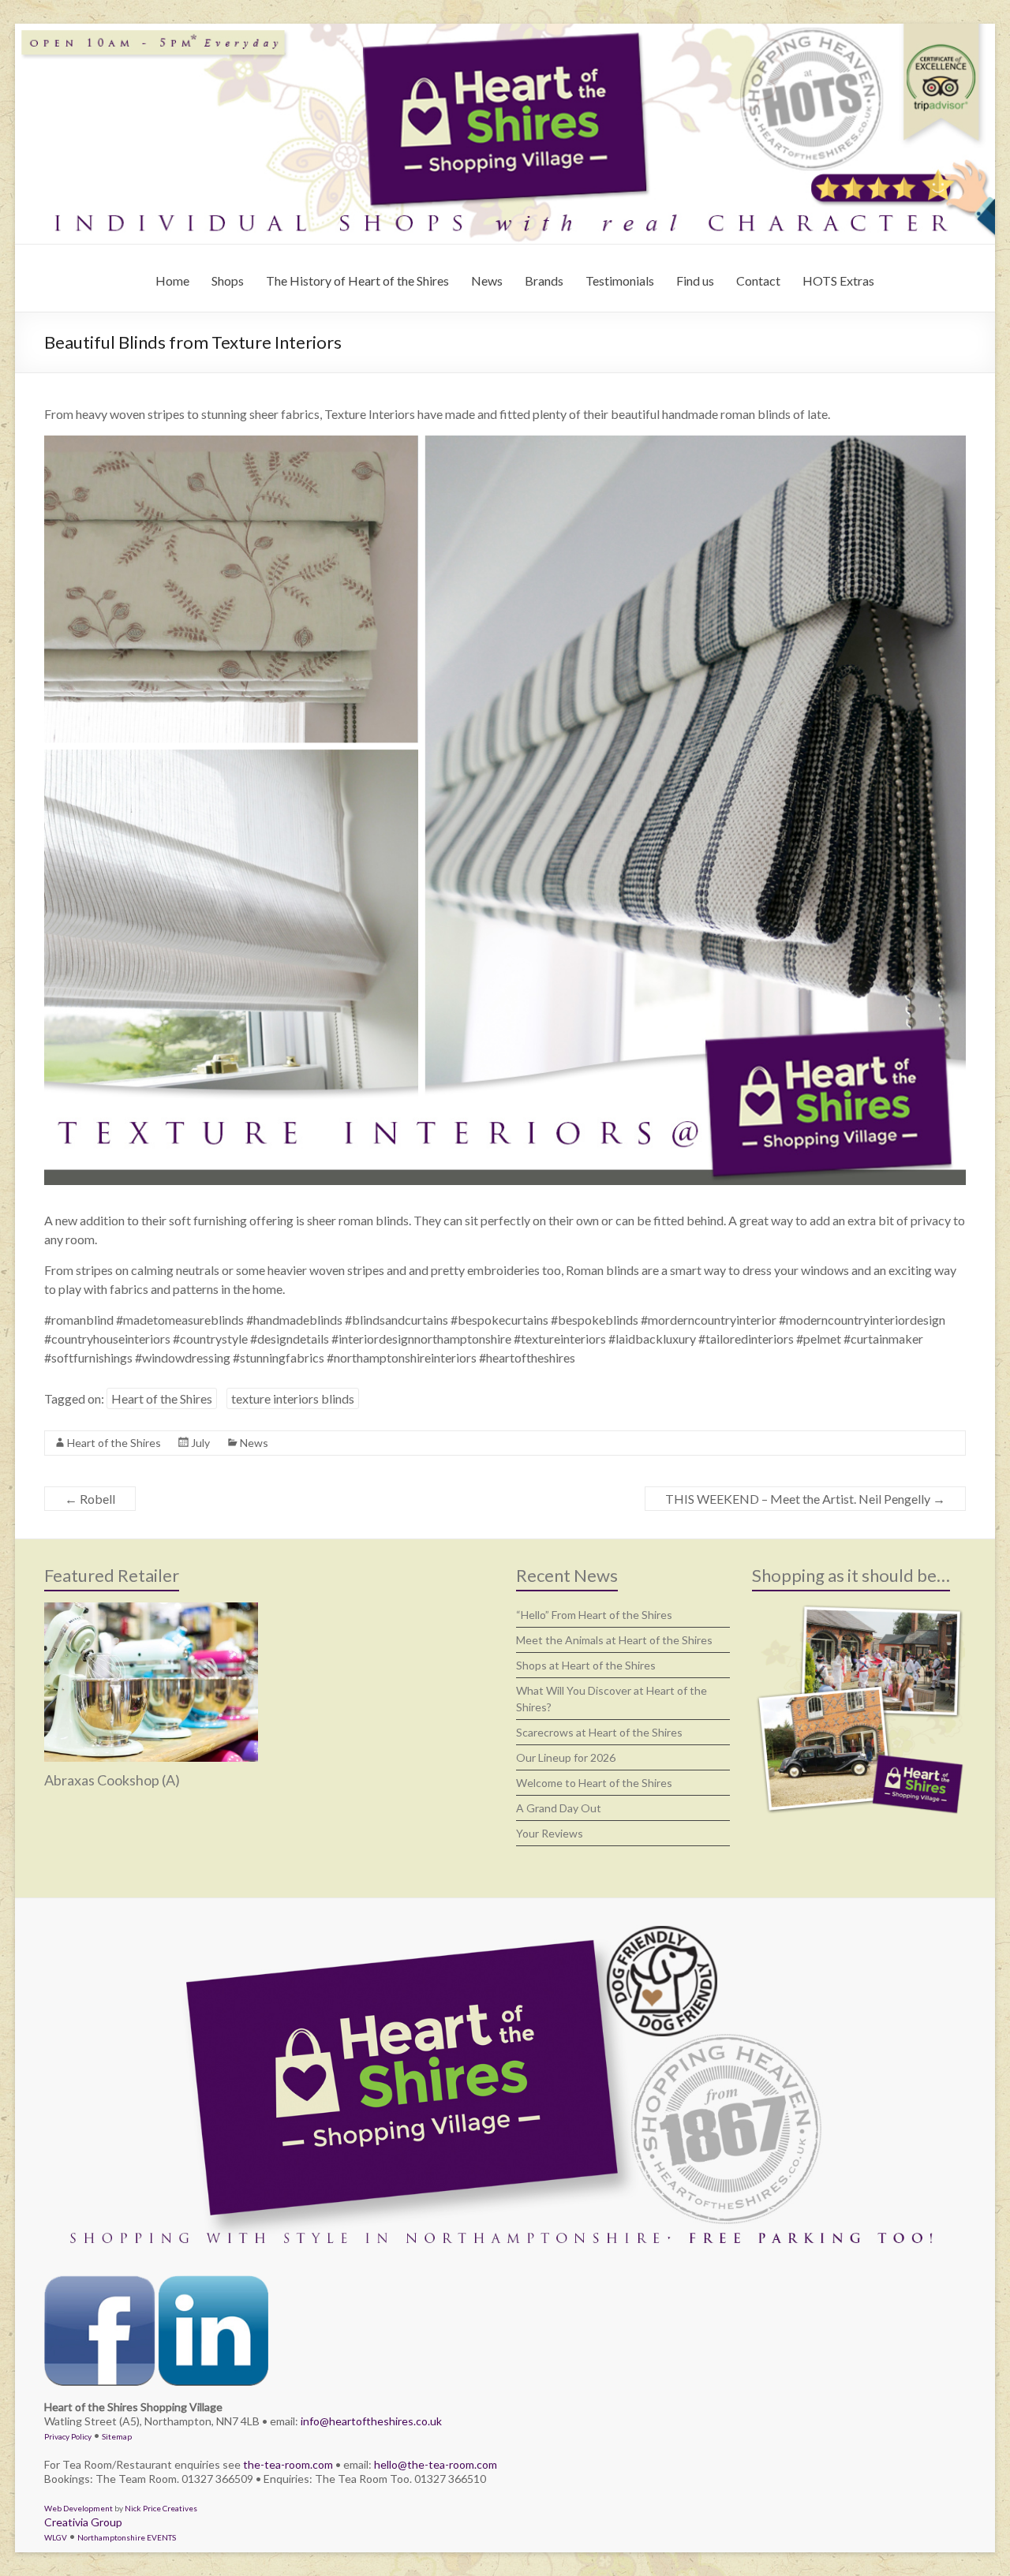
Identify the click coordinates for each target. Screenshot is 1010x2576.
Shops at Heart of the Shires (586, 1665)
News (487, 280)
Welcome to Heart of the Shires (594, 1783)
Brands (544, 280)
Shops (228, 280)
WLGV (56, 2537)
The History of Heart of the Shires (357, 280)
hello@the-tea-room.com (436, 2464)
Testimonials (620, 280)
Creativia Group (83, 2522)
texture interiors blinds (293, 1398)
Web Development (79, 2508)
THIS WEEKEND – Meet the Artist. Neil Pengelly (805, 1499)
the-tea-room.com (288, 2464)
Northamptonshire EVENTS (127, 2537)
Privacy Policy (68, 2436)
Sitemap (117, 2436)
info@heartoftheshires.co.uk (371, 2421)
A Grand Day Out (559, 1808)
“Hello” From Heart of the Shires (594, 1615)
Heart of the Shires (162, 1398)
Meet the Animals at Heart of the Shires (614, 1640)
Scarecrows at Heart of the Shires (599, 1732)
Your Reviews (550, 1833)
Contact (758, 280)
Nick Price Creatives (161, 2508)
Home (172, 280)
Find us (695, 280)
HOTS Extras (838, 280)
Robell (90, 1499)
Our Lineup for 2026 (566, 1757)
